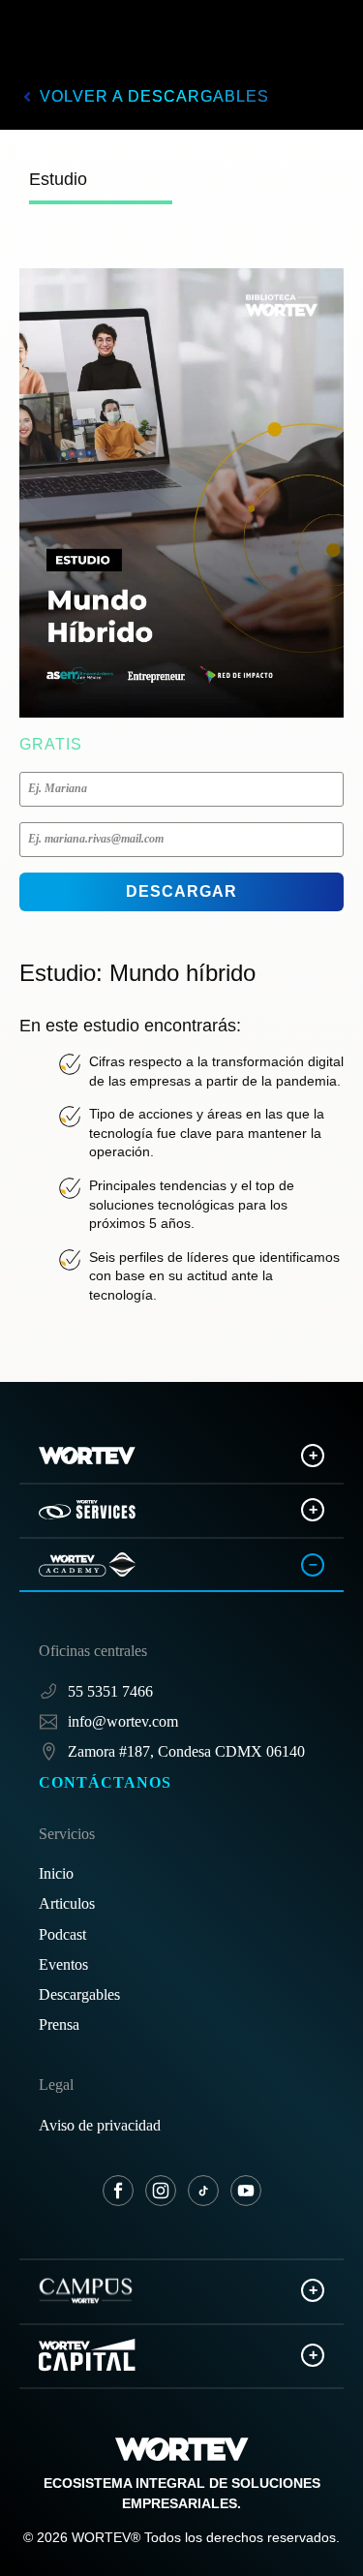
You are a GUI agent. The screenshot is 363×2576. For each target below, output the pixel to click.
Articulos (67, 1903)
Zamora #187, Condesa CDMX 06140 (186, 1751)
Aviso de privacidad (100, 2125)
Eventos (63, 1964)
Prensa (59, 2024)
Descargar (181, 891)
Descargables (79, 1994)
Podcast (62, 1934)
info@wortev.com (123, 1721)
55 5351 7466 (110, 1691)
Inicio (56, 1873)
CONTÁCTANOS (105, 1782)
